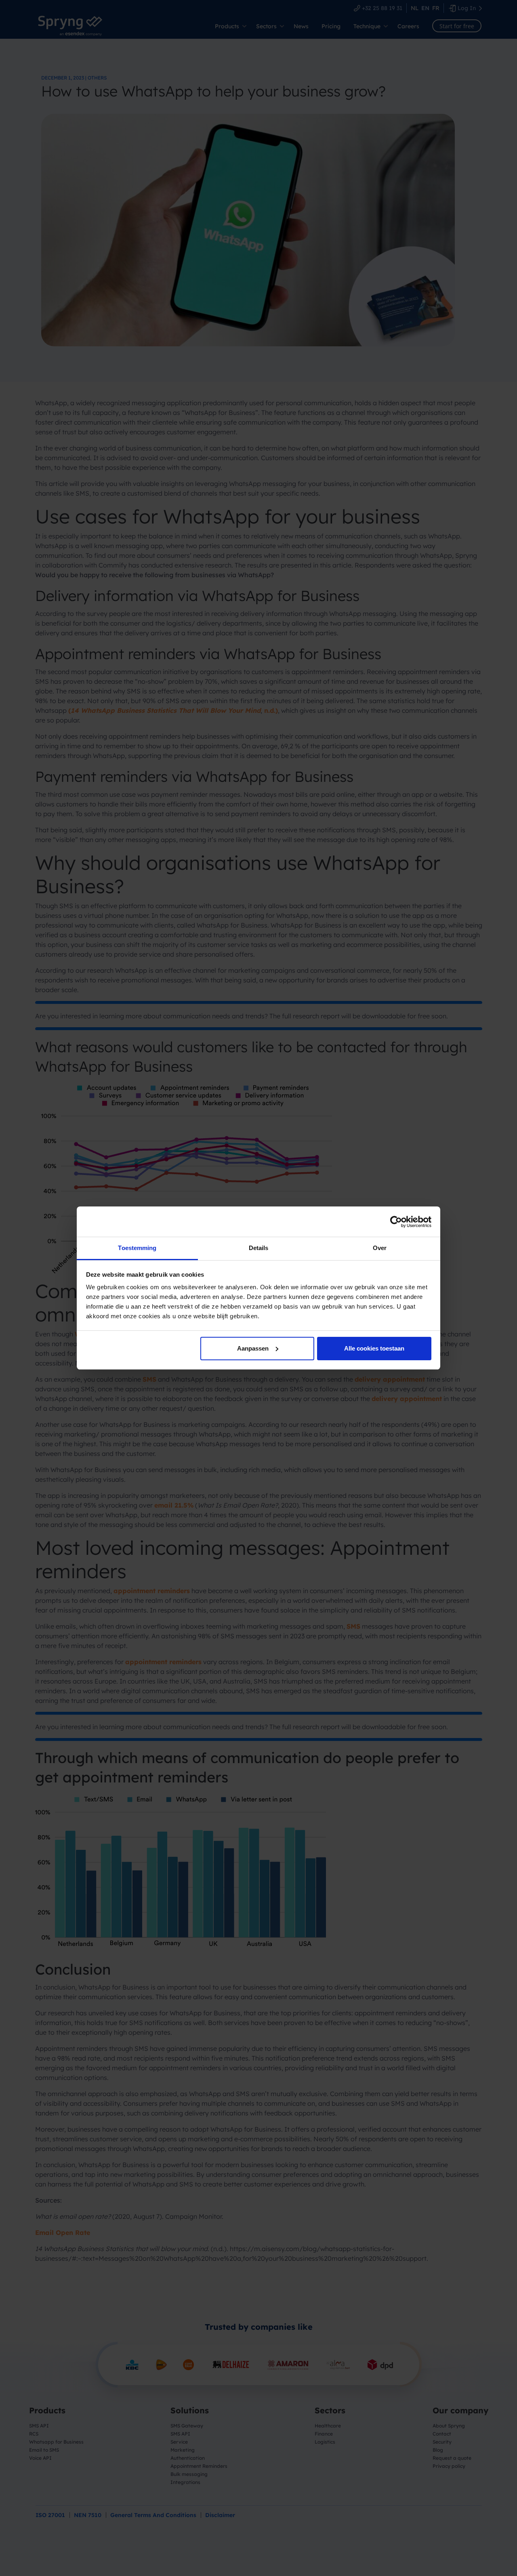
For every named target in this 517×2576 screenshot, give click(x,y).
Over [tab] (380, 1248)
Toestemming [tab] (137, 1248)
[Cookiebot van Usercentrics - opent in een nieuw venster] (396, 1222)
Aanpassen (253, 1348)
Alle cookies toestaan (374, 1348)
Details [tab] (259, 1248)
